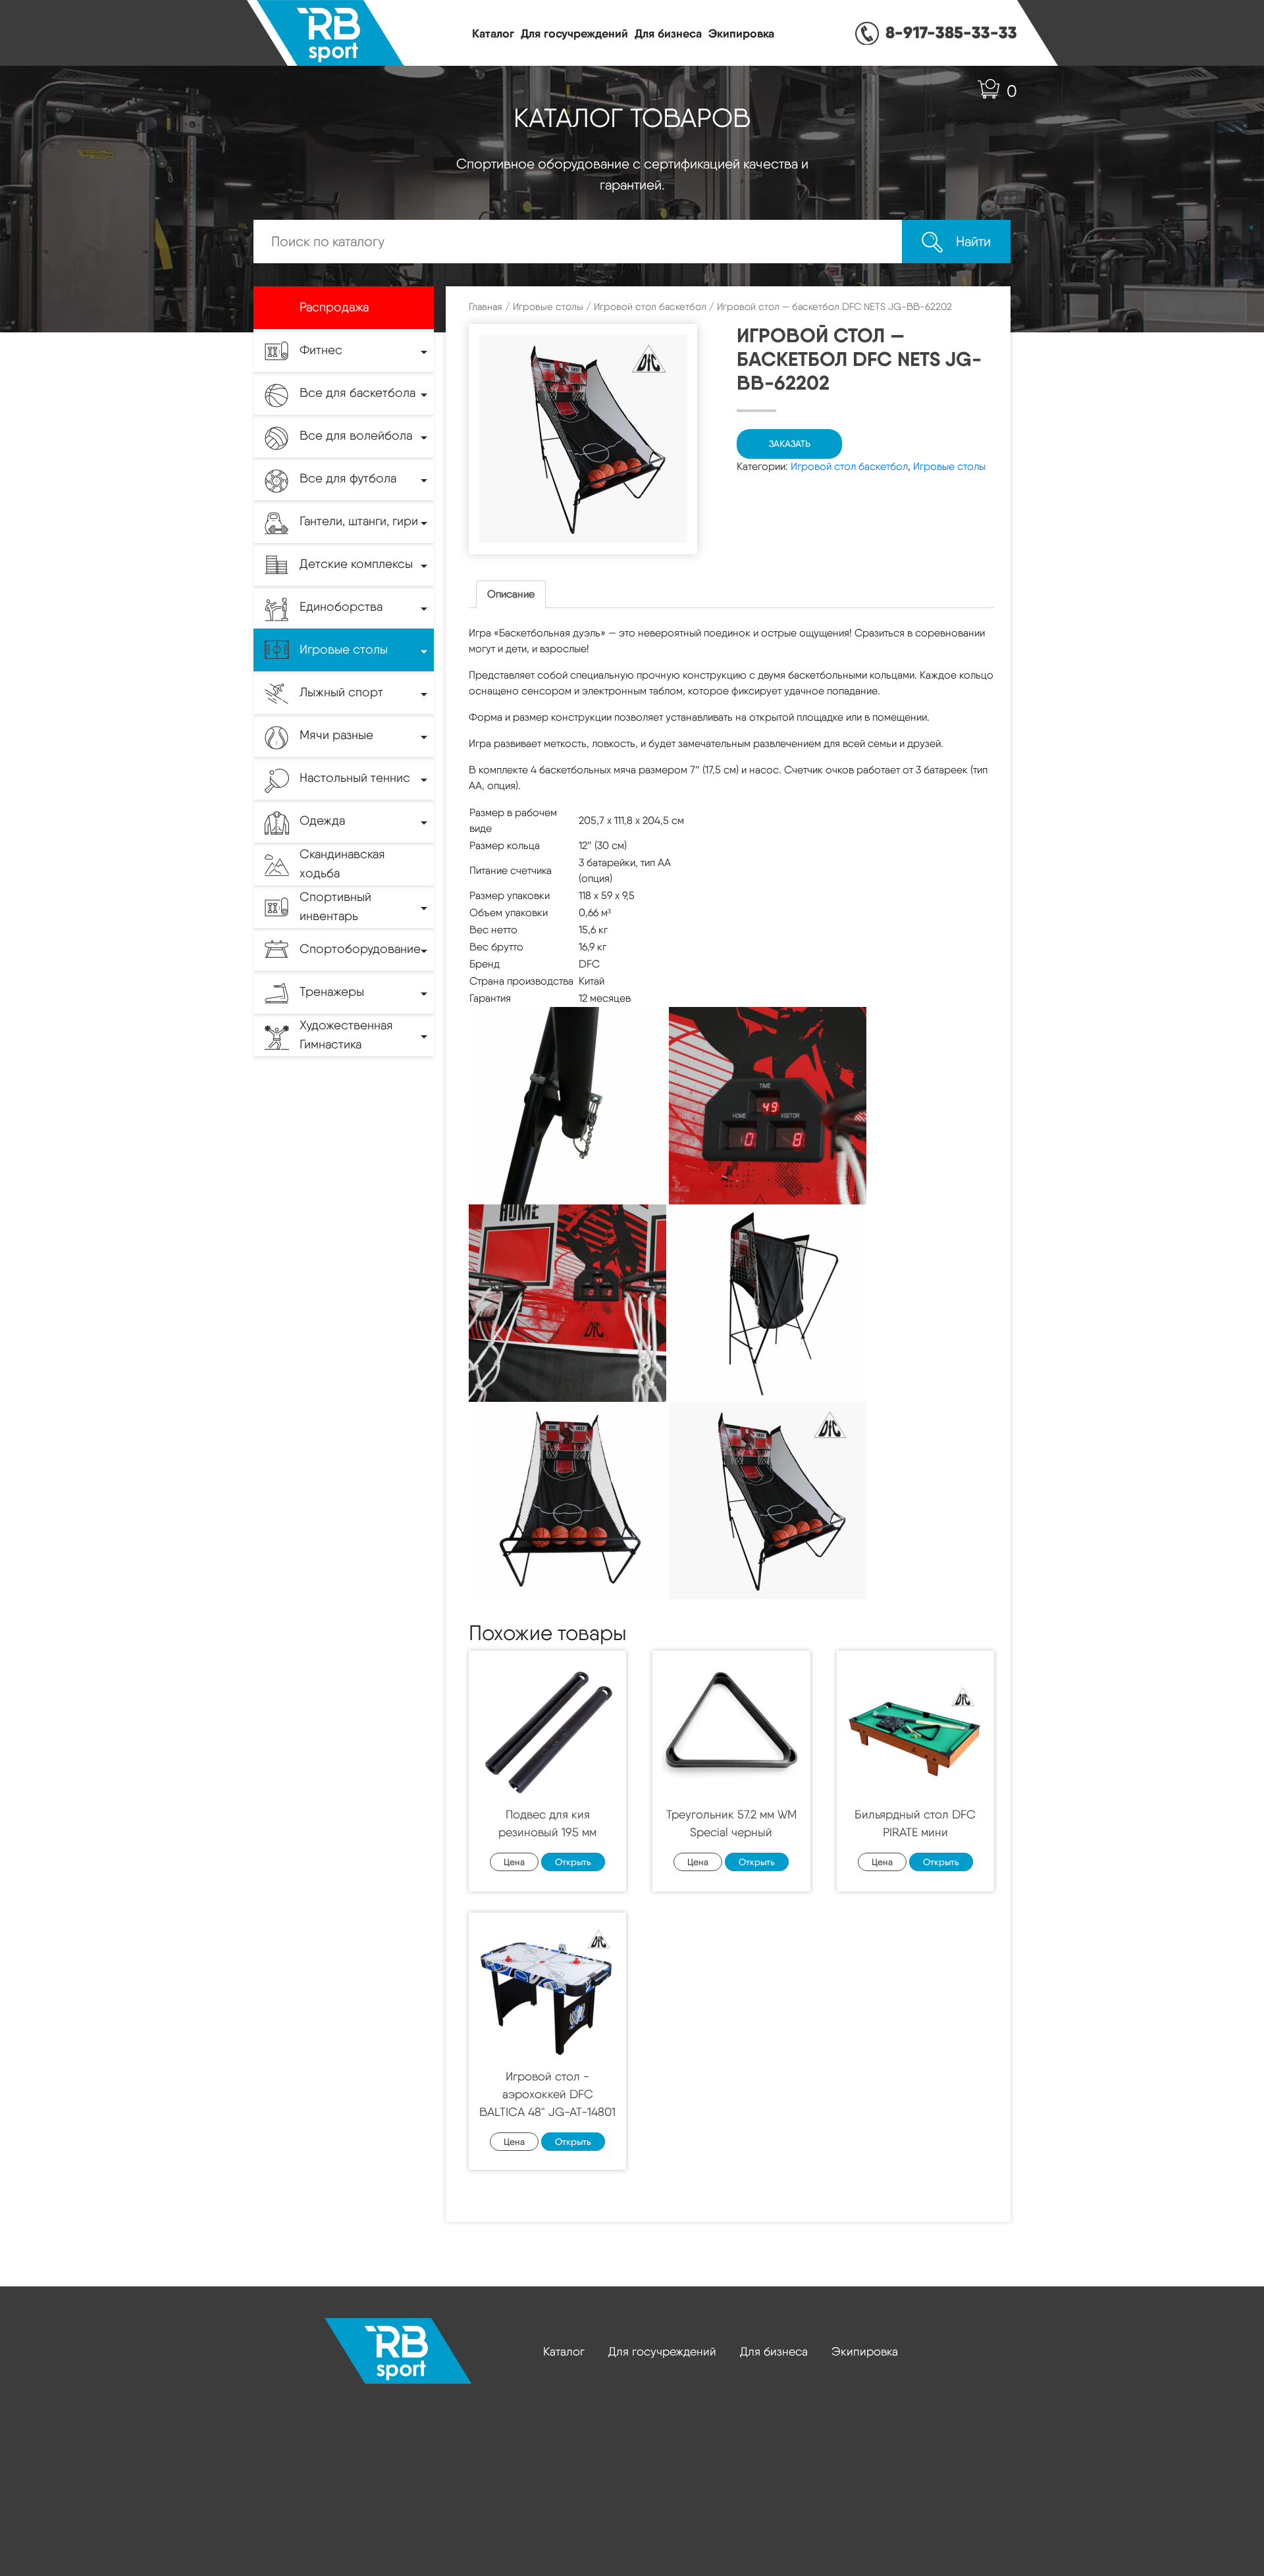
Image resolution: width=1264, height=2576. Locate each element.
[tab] (511, 594)
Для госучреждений (574, 33)
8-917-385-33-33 (951, 32)
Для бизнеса (668, 33)
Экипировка (741, 33)
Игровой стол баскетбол (650, 307)
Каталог (493, 33)
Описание (511, 594)
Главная (486, 307)
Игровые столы (548, 307)
